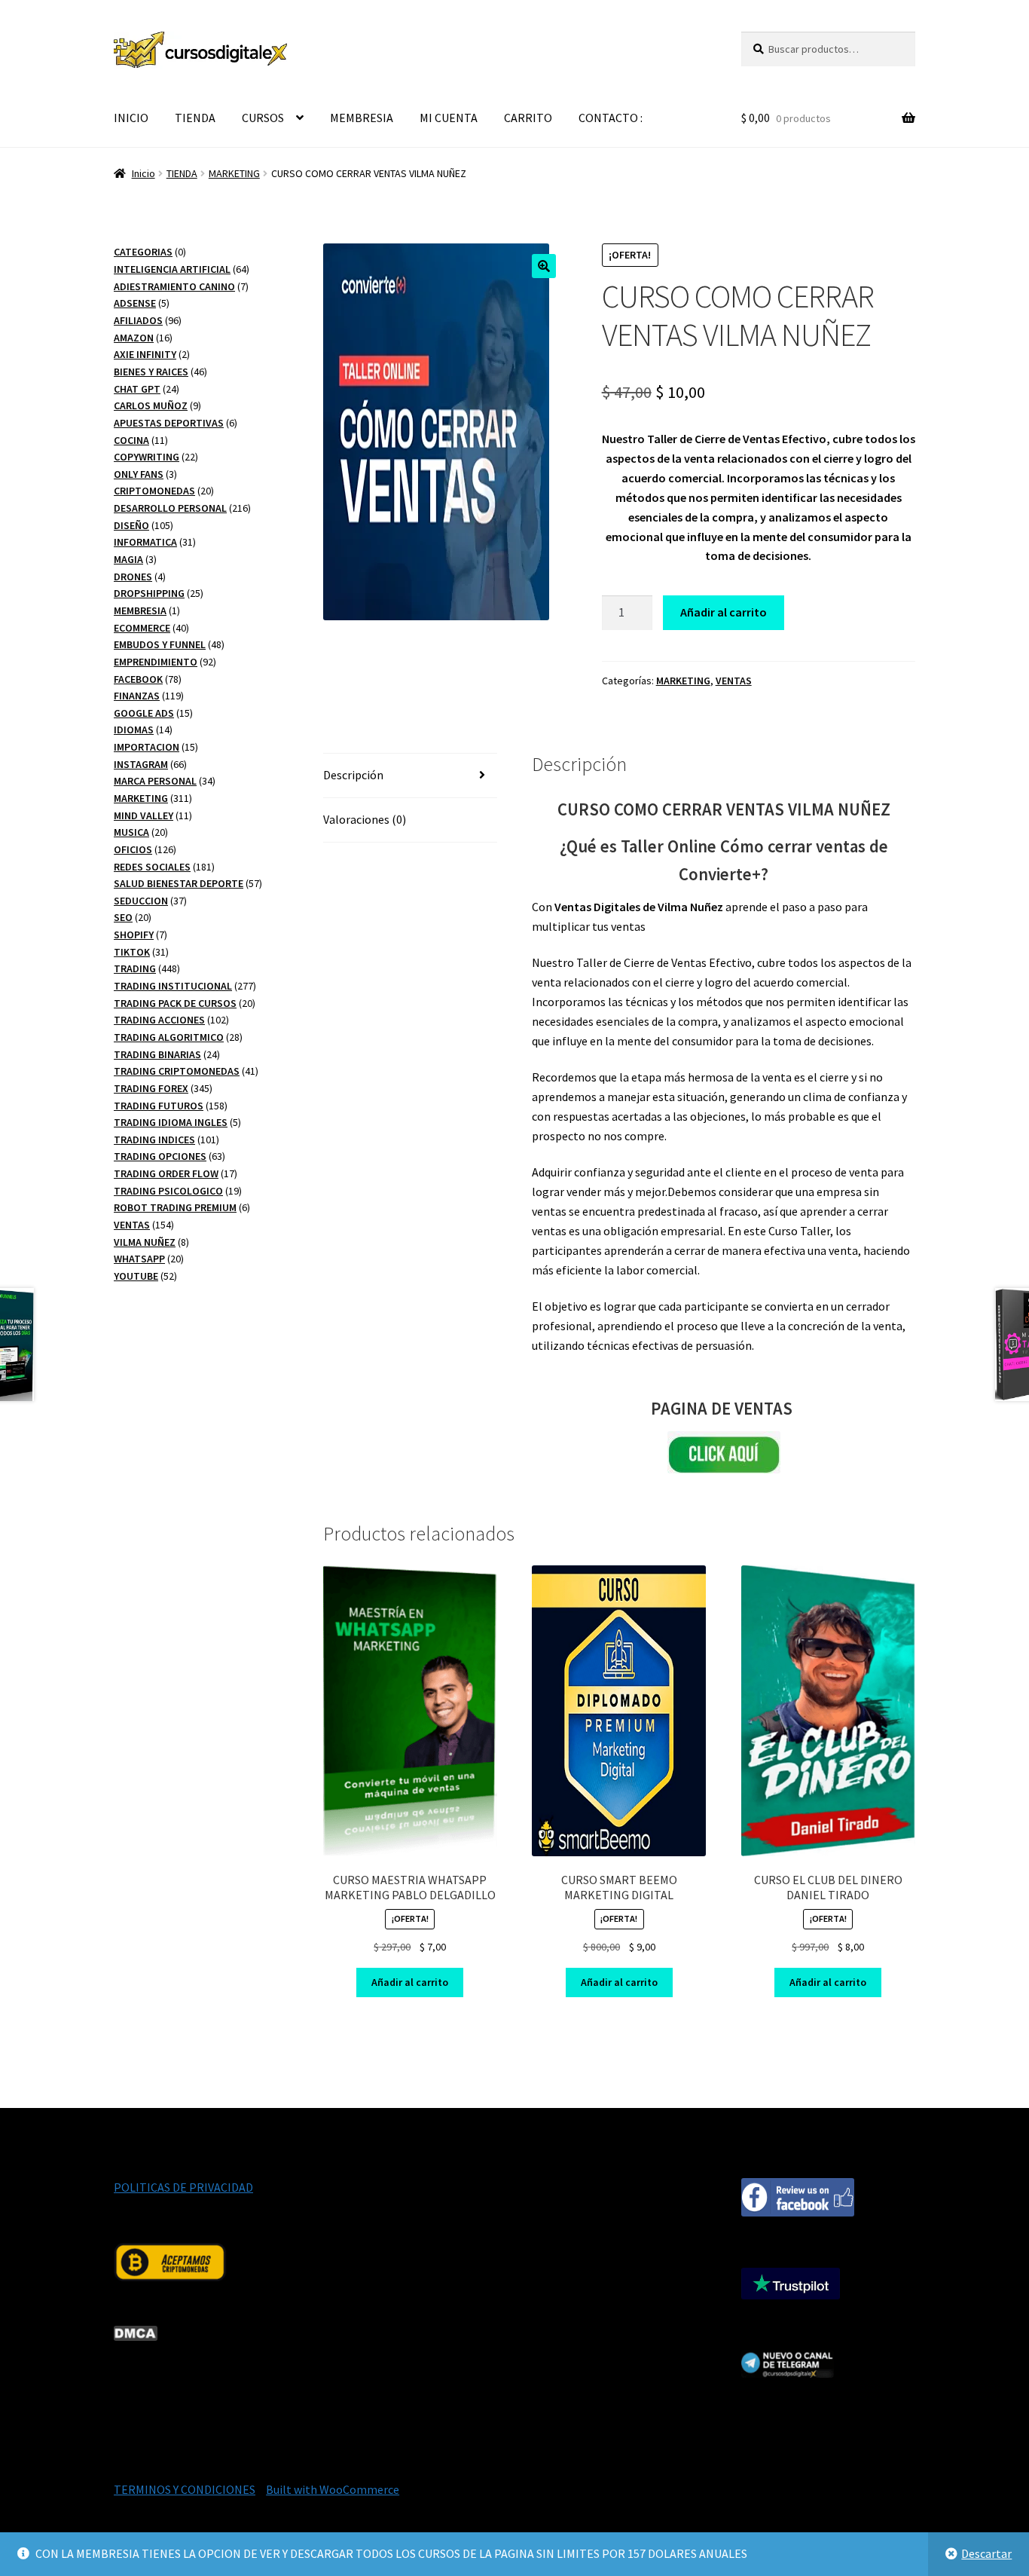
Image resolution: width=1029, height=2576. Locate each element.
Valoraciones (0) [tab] (365, 819)
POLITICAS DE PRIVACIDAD (183, 2187)
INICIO (131, 118)
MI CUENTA (449, 118)
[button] (544, 266)
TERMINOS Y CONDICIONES (185, 2489)
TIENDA (195, 118)
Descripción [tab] (353, 775)
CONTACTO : (611, 118)
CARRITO (528, 118)
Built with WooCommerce (333, 2489)
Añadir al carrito (724, 612)
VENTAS (734, 681)
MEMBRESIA (362, 118)
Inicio (144, 173)
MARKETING (234, 173)
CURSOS (263, 118)
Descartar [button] (986, 2553)
